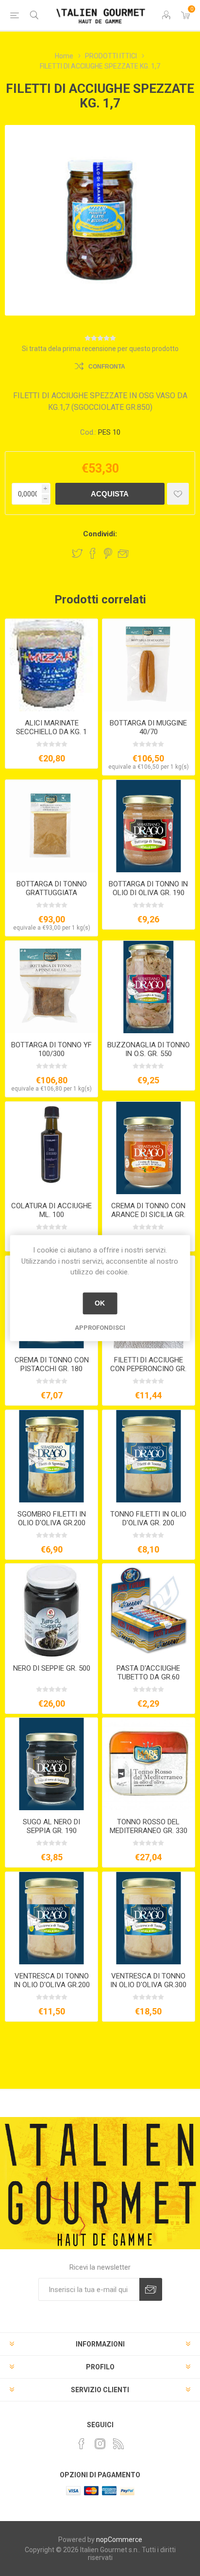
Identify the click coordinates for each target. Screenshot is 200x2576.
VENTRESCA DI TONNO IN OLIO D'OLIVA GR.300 (148, 1980)
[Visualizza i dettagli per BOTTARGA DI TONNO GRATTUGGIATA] (51, 826)
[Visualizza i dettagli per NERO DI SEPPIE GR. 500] (51, 1610)
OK (100, 1303)
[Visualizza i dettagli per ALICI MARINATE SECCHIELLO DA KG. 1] (51, 665)
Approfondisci (100, 1328)
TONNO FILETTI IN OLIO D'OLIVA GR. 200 (148, 1518)
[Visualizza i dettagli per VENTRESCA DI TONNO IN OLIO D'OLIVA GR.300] (149, 1918)
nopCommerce (119, 2540)
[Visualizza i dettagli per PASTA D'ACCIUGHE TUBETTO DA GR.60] (149, 1610)
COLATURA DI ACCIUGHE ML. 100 (51, 1210)
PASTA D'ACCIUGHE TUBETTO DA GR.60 (148, 1673)
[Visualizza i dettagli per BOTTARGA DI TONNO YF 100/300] (51, 987)
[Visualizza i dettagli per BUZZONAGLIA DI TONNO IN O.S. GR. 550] (149, 987)
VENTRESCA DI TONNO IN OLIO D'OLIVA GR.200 (52, 1980)
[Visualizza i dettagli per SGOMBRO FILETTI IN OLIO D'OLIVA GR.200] (51, 1456)
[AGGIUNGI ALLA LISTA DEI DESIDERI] (178, 494)
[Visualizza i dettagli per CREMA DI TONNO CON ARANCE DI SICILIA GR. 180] (149, 1148)
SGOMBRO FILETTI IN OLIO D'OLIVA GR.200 (52, 1518)
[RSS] (118, 2444)
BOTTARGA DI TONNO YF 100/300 (51, 1049)
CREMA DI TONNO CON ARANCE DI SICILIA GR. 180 (148, 1215)
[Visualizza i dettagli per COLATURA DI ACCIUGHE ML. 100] (51, 1148)
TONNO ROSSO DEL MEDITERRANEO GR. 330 (149, 1826)
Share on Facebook (93, 553)
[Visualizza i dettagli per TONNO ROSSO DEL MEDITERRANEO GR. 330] (149, 1764)
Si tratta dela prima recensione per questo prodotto (100, 349)
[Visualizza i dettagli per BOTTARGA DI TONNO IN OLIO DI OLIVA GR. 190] (149, 826)
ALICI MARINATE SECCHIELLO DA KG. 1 (51, 727)
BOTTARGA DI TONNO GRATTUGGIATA (52, 888)
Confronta (107, 367)
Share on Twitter (77, 553)
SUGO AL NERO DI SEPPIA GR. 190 (51, 1826)
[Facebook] (82, 2444)
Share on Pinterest (108, 553)
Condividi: (100, 534)
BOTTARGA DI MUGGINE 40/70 (148, 727)
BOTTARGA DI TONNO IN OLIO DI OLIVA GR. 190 (148, 888)
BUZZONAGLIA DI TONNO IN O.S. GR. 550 (149, 1049)
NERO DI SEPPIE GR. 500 (52, 1668)
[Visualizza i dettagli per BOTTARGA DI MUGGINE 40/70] (149, 665)
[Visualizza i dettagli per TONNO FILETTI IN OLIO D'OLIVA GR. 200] (149, 1456)
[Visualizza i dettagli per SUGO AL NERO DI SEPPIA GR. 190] (51, 1764)
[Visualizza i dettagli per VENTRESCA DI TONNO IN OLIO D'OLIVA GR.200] (51, 1918)
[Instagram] (100, 2444)
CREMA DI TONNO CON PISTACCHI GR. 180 (52, 1364)
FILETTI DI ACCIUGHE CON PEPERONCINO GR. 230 (148, 1369)
